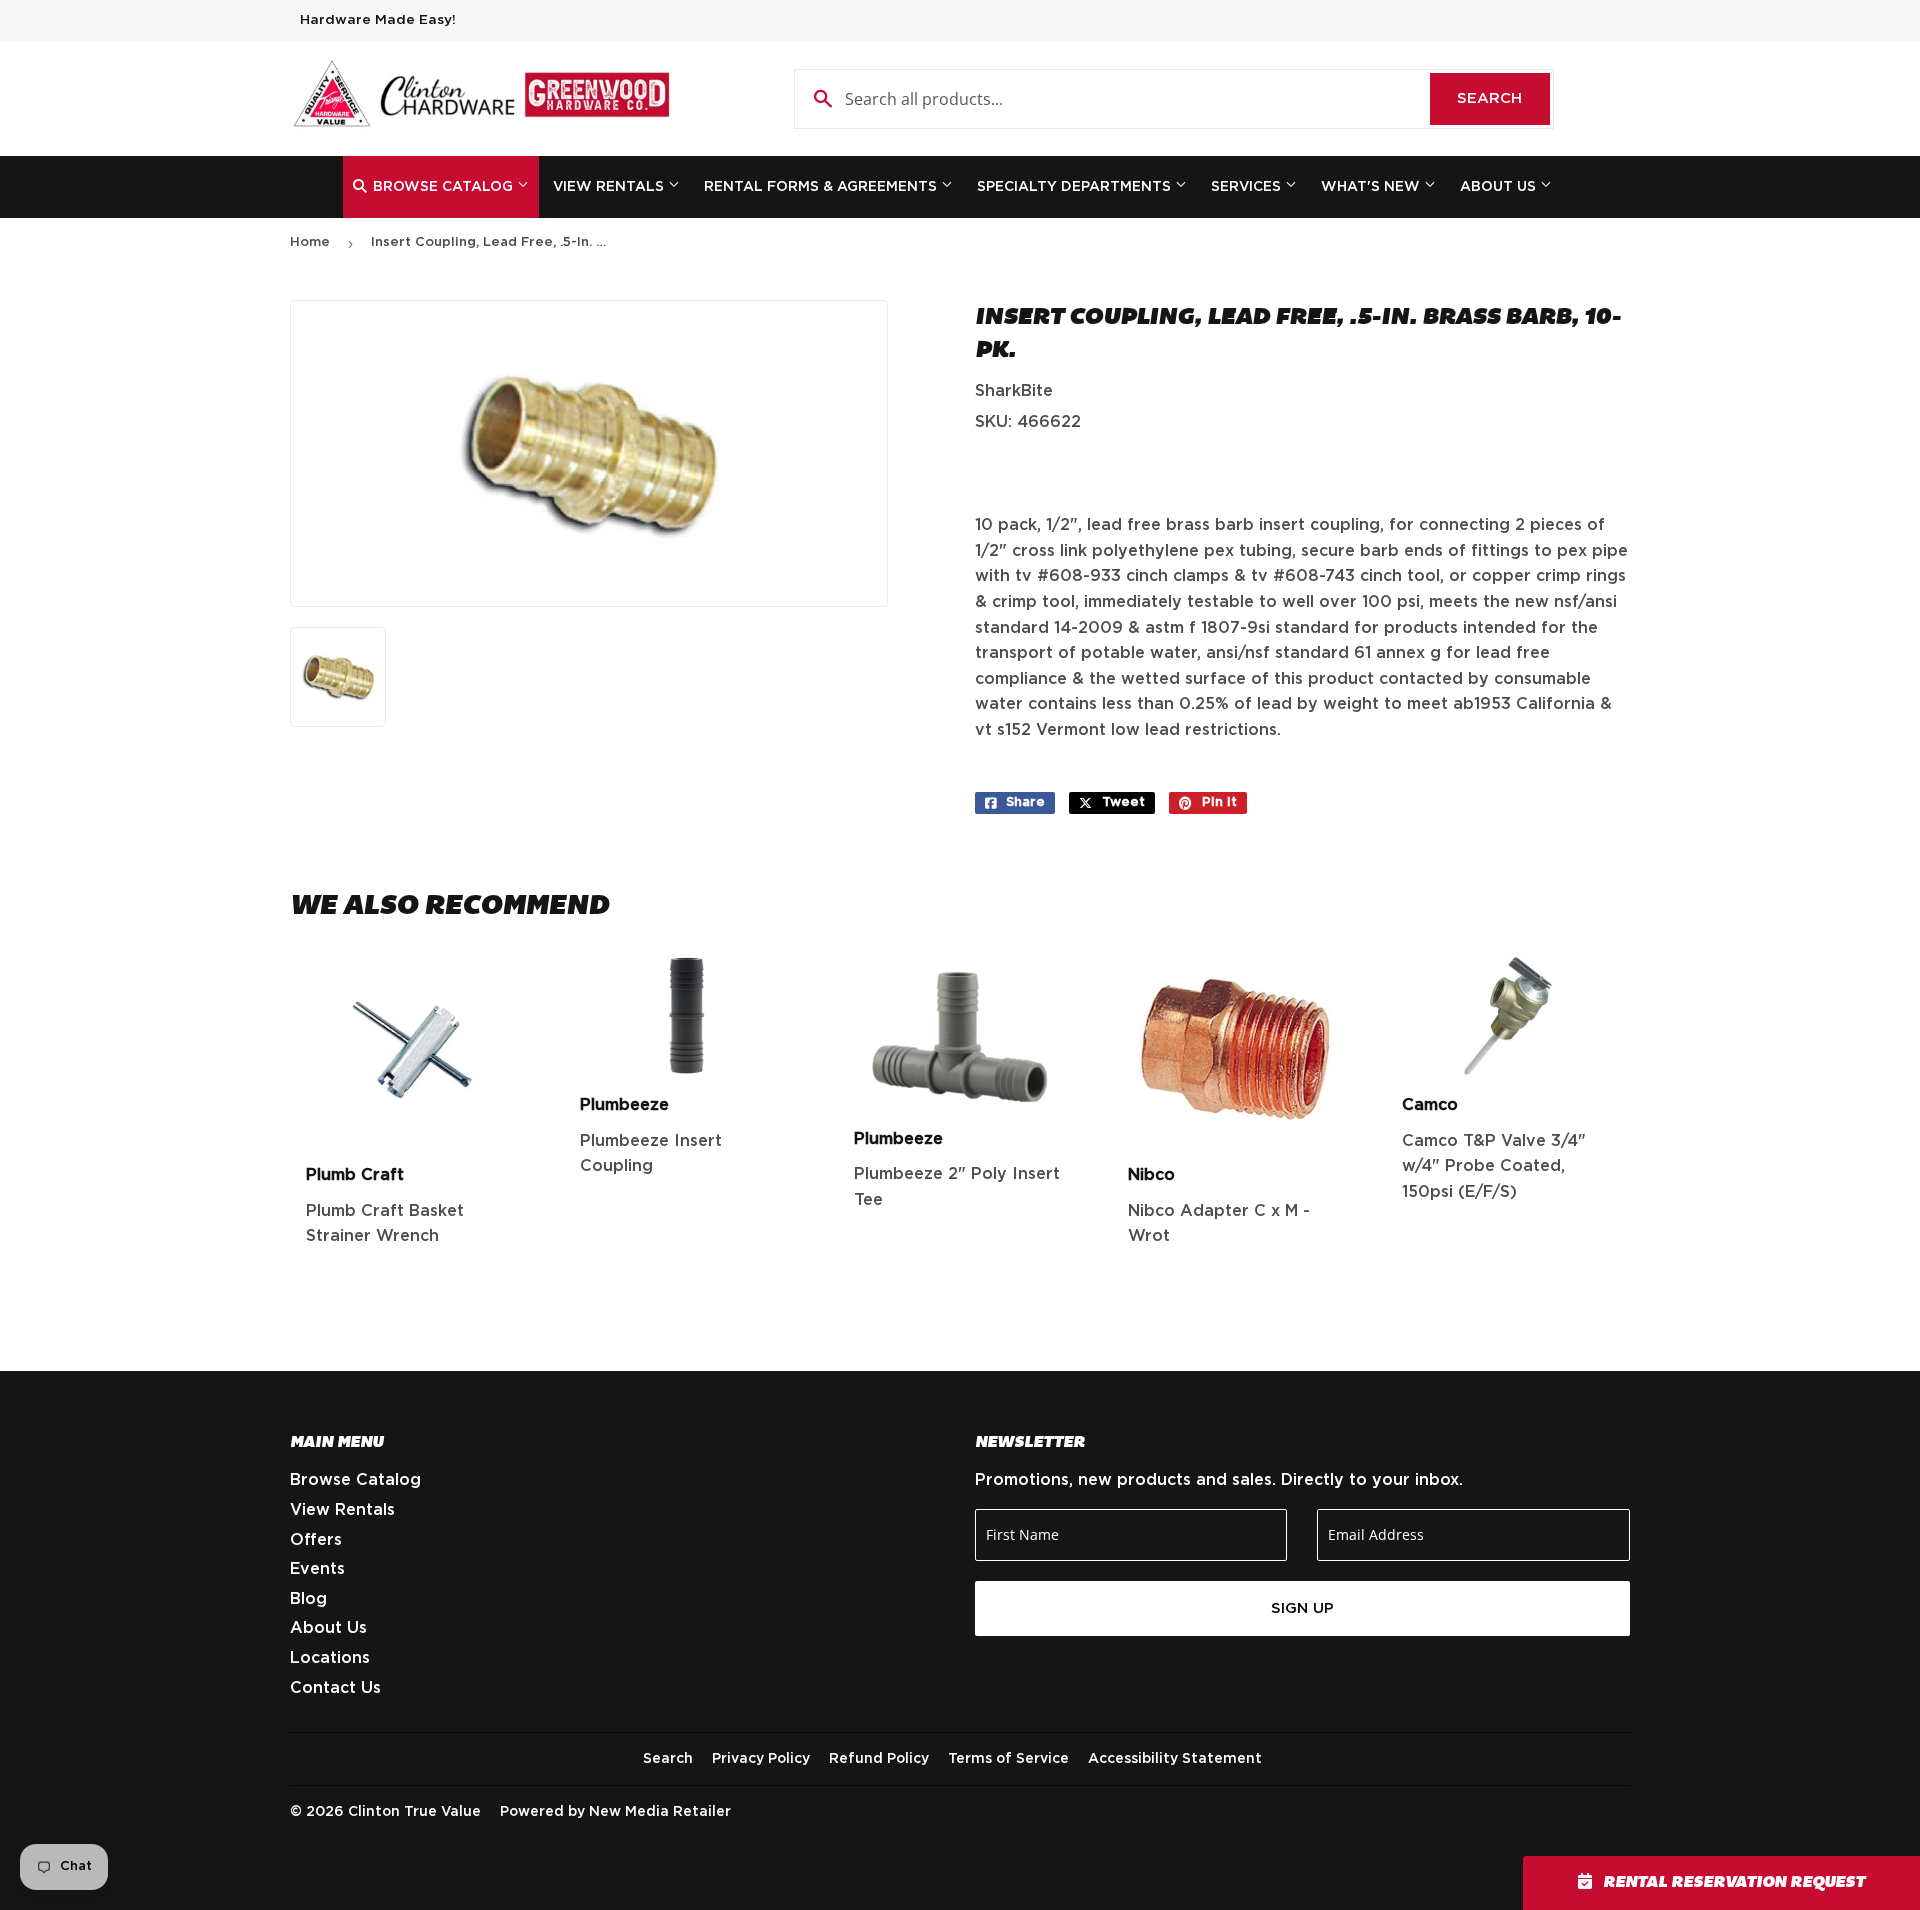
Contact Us (335, 1688)
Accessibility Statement (1175, 1759)
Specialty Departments (1076, 187)
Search (1503, 98)
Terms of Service (1008, 1759)
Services (1248, 187)
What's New (1372, 187)
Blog (308, 1599)
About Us (1500, 187)
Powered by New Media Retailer (615, 1812)
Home (310, 242)
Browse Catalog (443, 187)
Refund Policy (879, 1759)
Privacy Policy (761, 1759)
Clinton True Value (414, 1812)
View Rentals (610, 187)
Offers (316, 1540)
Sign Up (1302, 1608)
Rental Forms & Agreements (822, 187)
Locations (330, 1658)
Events (317, 1569)
